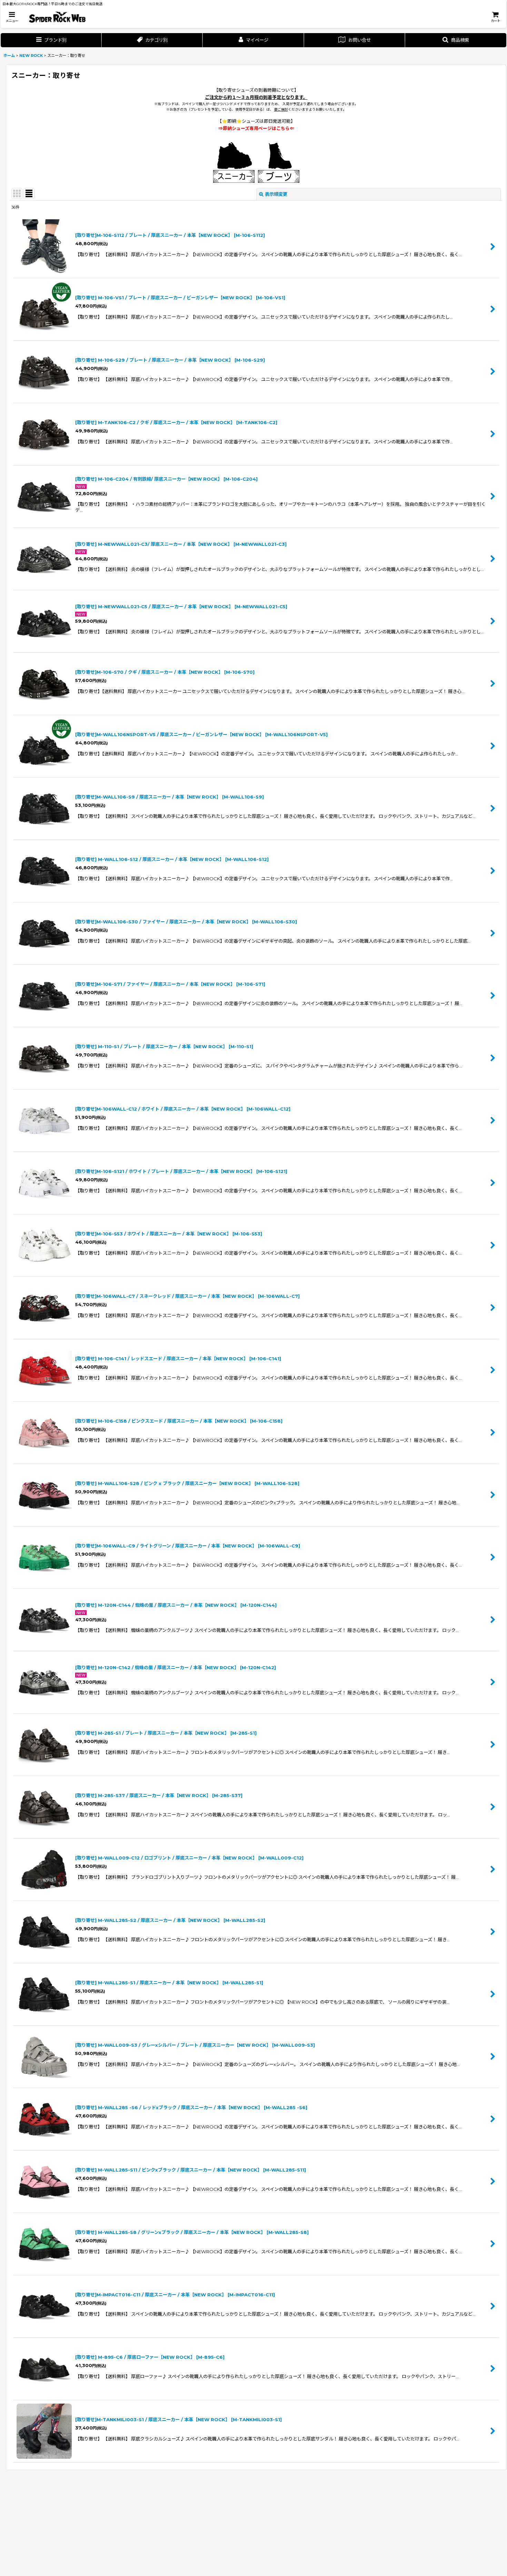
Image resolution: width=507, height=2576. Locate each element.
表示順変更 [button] (276, 194)
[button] (12, 17)
